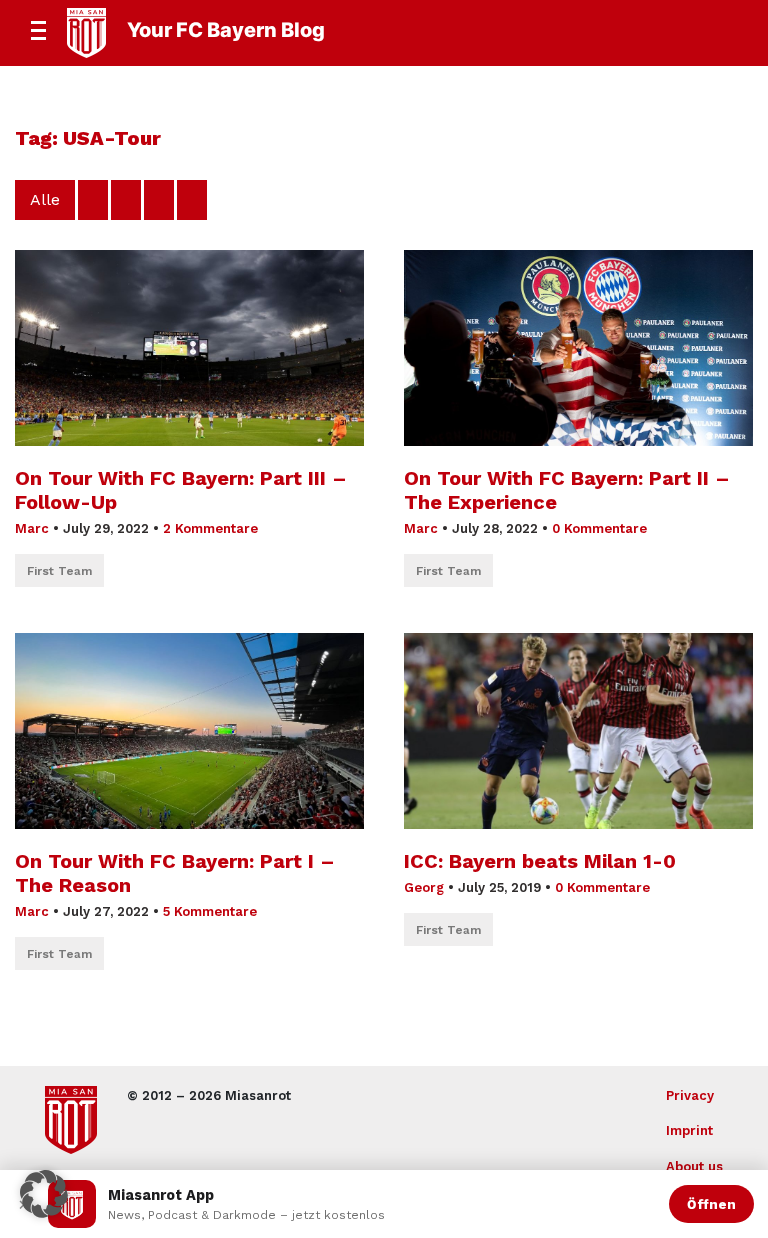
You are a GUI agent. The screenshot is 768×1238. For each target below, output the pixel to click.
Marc (32, 528)
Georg (424, 887)
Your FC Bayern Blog (226, 30)
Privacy (690, 1095)
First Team (59, 571)
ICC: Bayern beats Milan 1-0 (540, 861)
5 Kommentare (210, 911)
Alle (45, 199)
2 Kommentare (210, 528)
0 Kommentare (599, 528)
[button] (44, 1194)
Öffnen (711, 1204)
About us (694, 1166)
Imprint (689, 1130)
